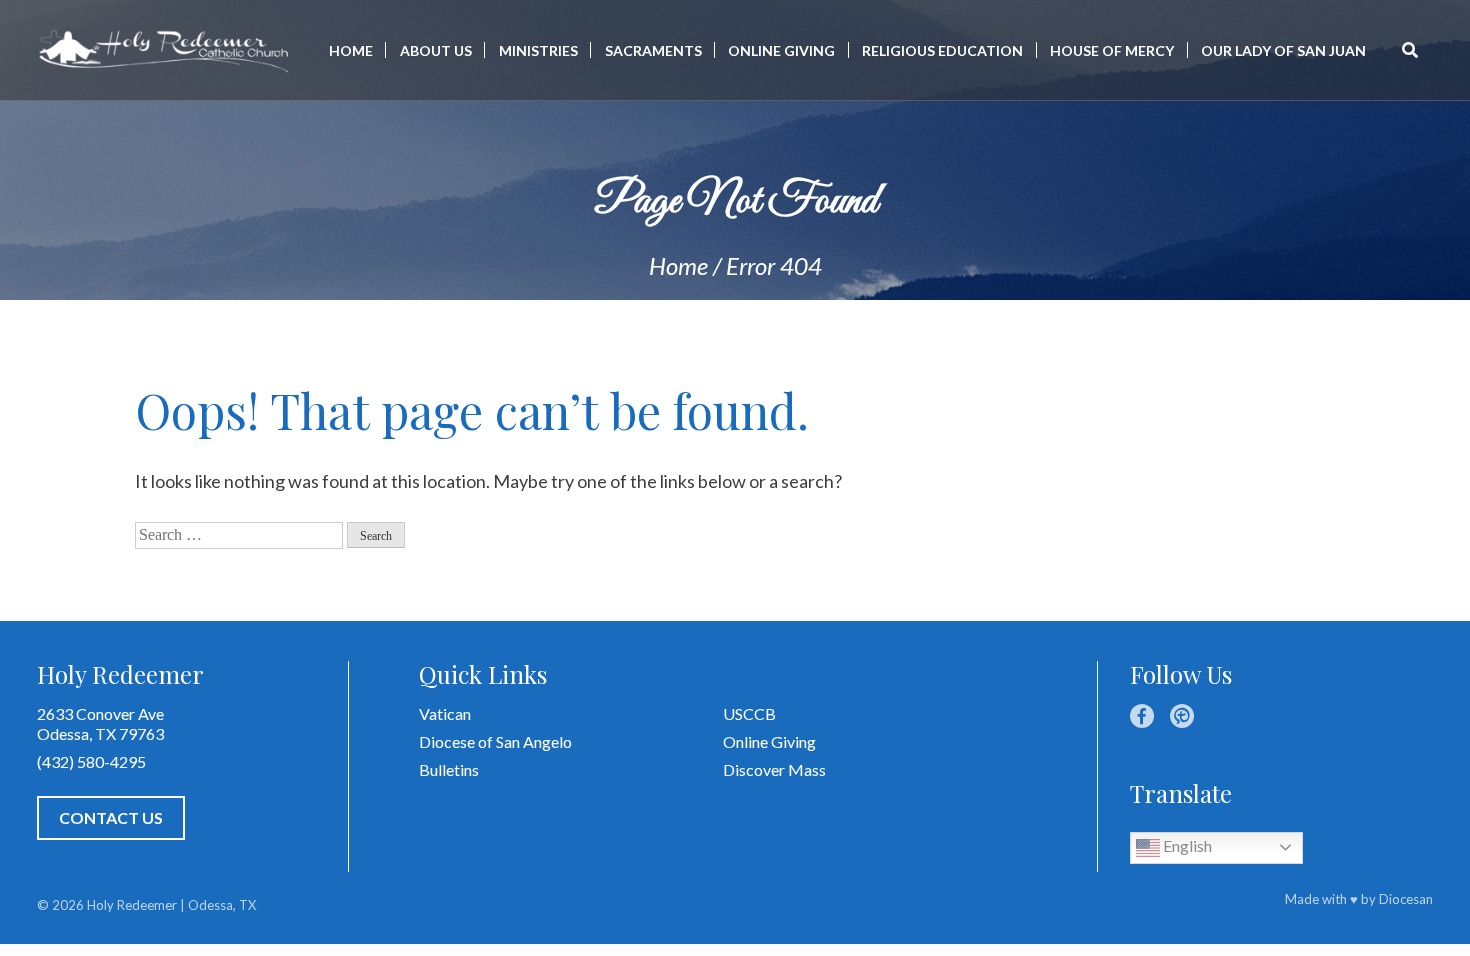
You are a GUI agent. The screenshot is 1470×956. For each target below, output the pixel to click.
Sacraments (653, 50)
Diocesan (1406, 899)
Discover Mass (774, 769)
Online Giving (781, 50)
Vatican (445, 713)
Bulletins (449, 769)
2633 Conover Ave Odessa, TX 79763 (100, 723)
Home (351, 50)
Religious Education (942, 50)
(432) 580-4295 (91, 761)
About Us (436, 50)
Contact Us (111, 817)
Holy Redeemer (132, 905)
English (1186, 845)
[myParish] (1182, 716)
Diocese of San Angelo (495, 741)
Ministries (538, 50)
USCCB (749, 713)
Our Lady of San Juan (1283, 50)
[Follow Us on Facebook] (1142, 716)
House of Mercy (1112, 50)
